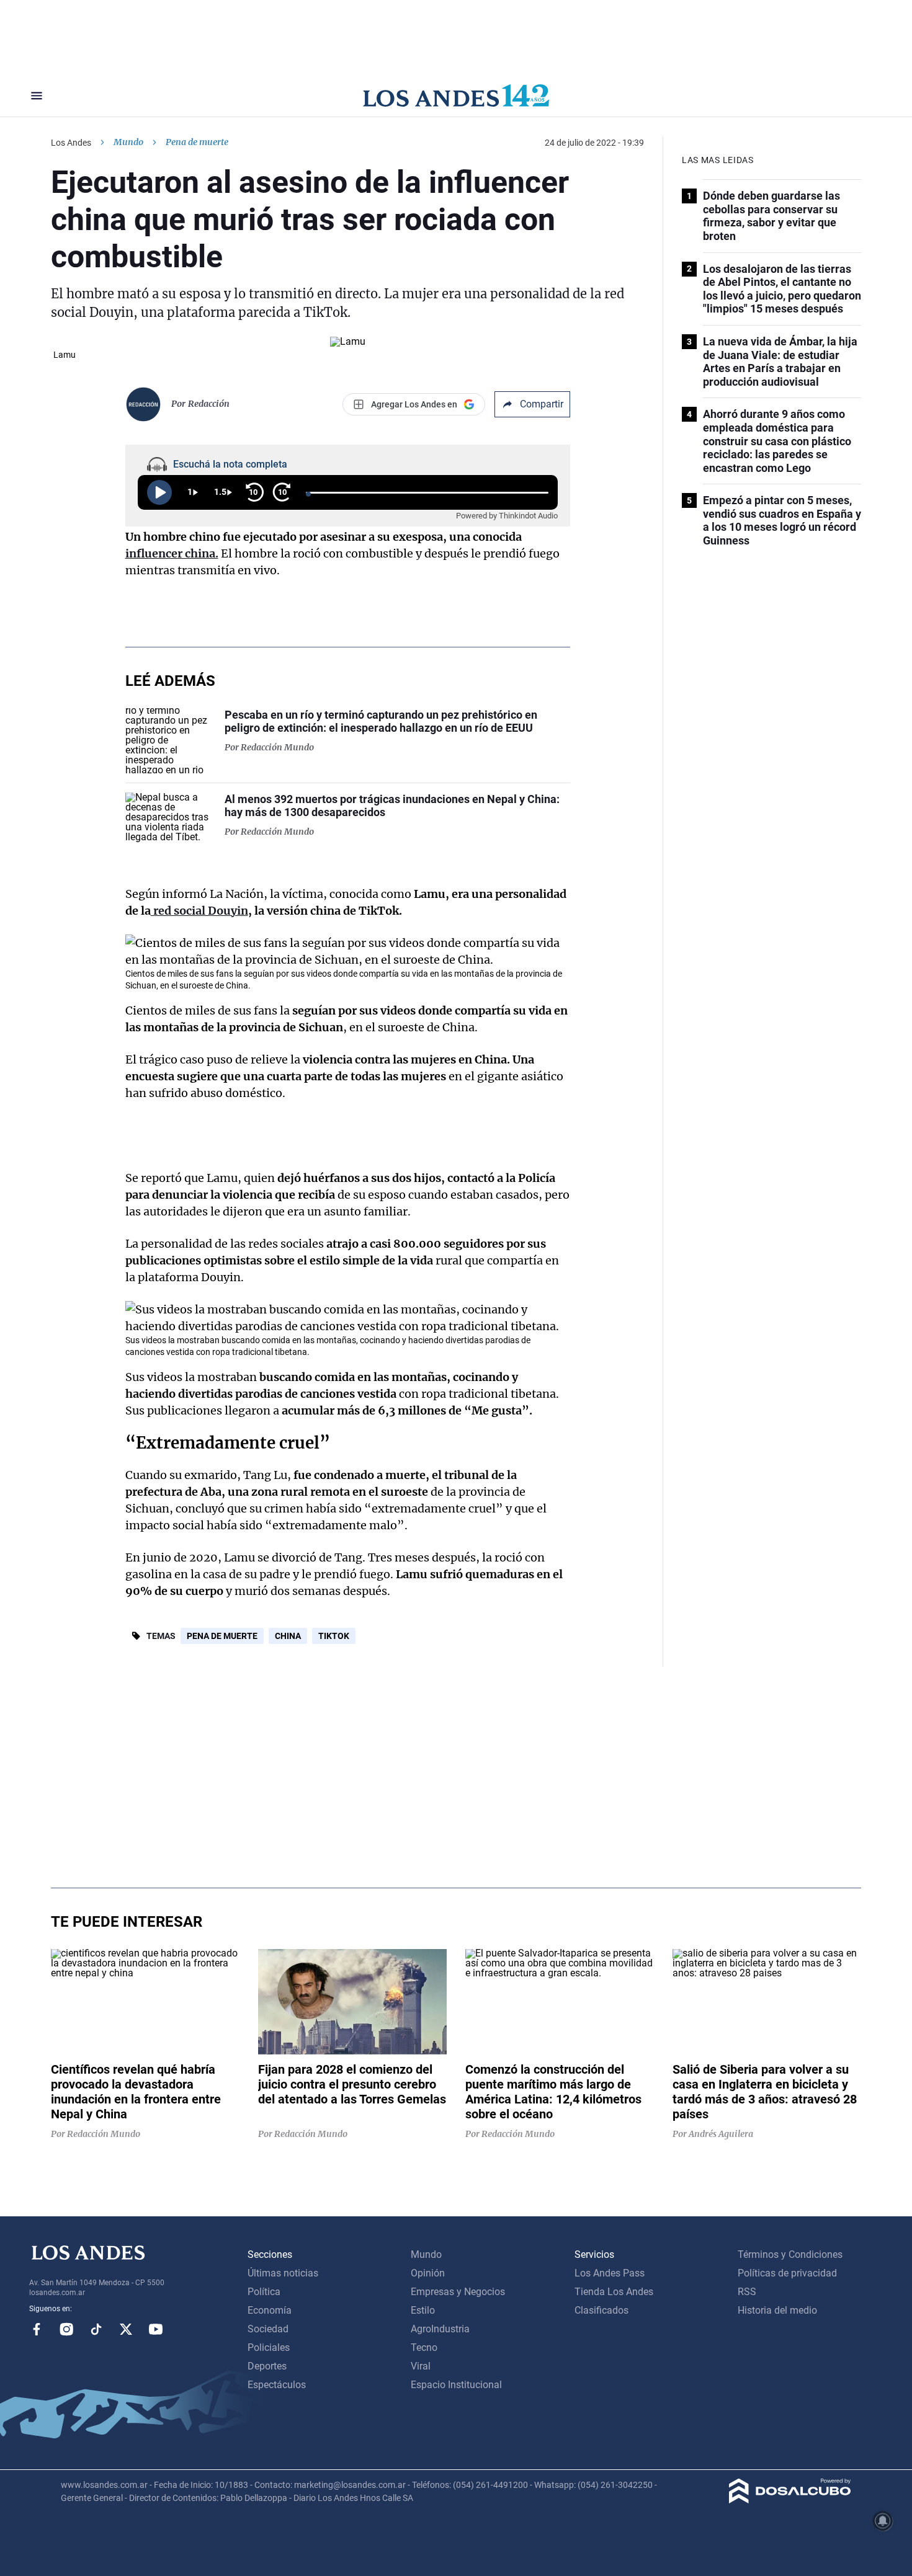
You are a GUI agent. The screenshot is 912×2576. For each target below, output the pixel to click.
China (288, 1636)
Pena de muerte (222, 1636)
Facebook (37, 2329)
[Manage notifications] (883, 2521)
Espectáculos (277, 2385)
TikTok (334, 1636)
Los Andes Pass (610, 2273)
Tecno (424, 2347)
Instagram (66, 2329)
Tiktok (96, 2329)
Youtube (156, 2329)
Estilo (423, 2310)
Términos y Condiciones (790, 2254)
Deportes (267, 2366)
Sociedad (268, 2329)
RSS (747, 2292)
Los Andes (71, 143)
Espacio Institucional (456, 2385)
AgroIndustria (440, 2329)
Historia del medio (777, 2310)
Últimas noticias (283, 2273)
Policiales (269, 2347)
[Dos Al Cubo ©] (790, 2500)
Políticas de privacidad (787, 2273)
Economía (270, 2310)
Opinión (428, 2273)
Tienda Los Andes (614, 2292)
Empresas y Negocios (458, 2292)
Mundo (128, 142)
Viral (421, 2366)
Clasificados (601, 2310)
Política (264, 2292)
